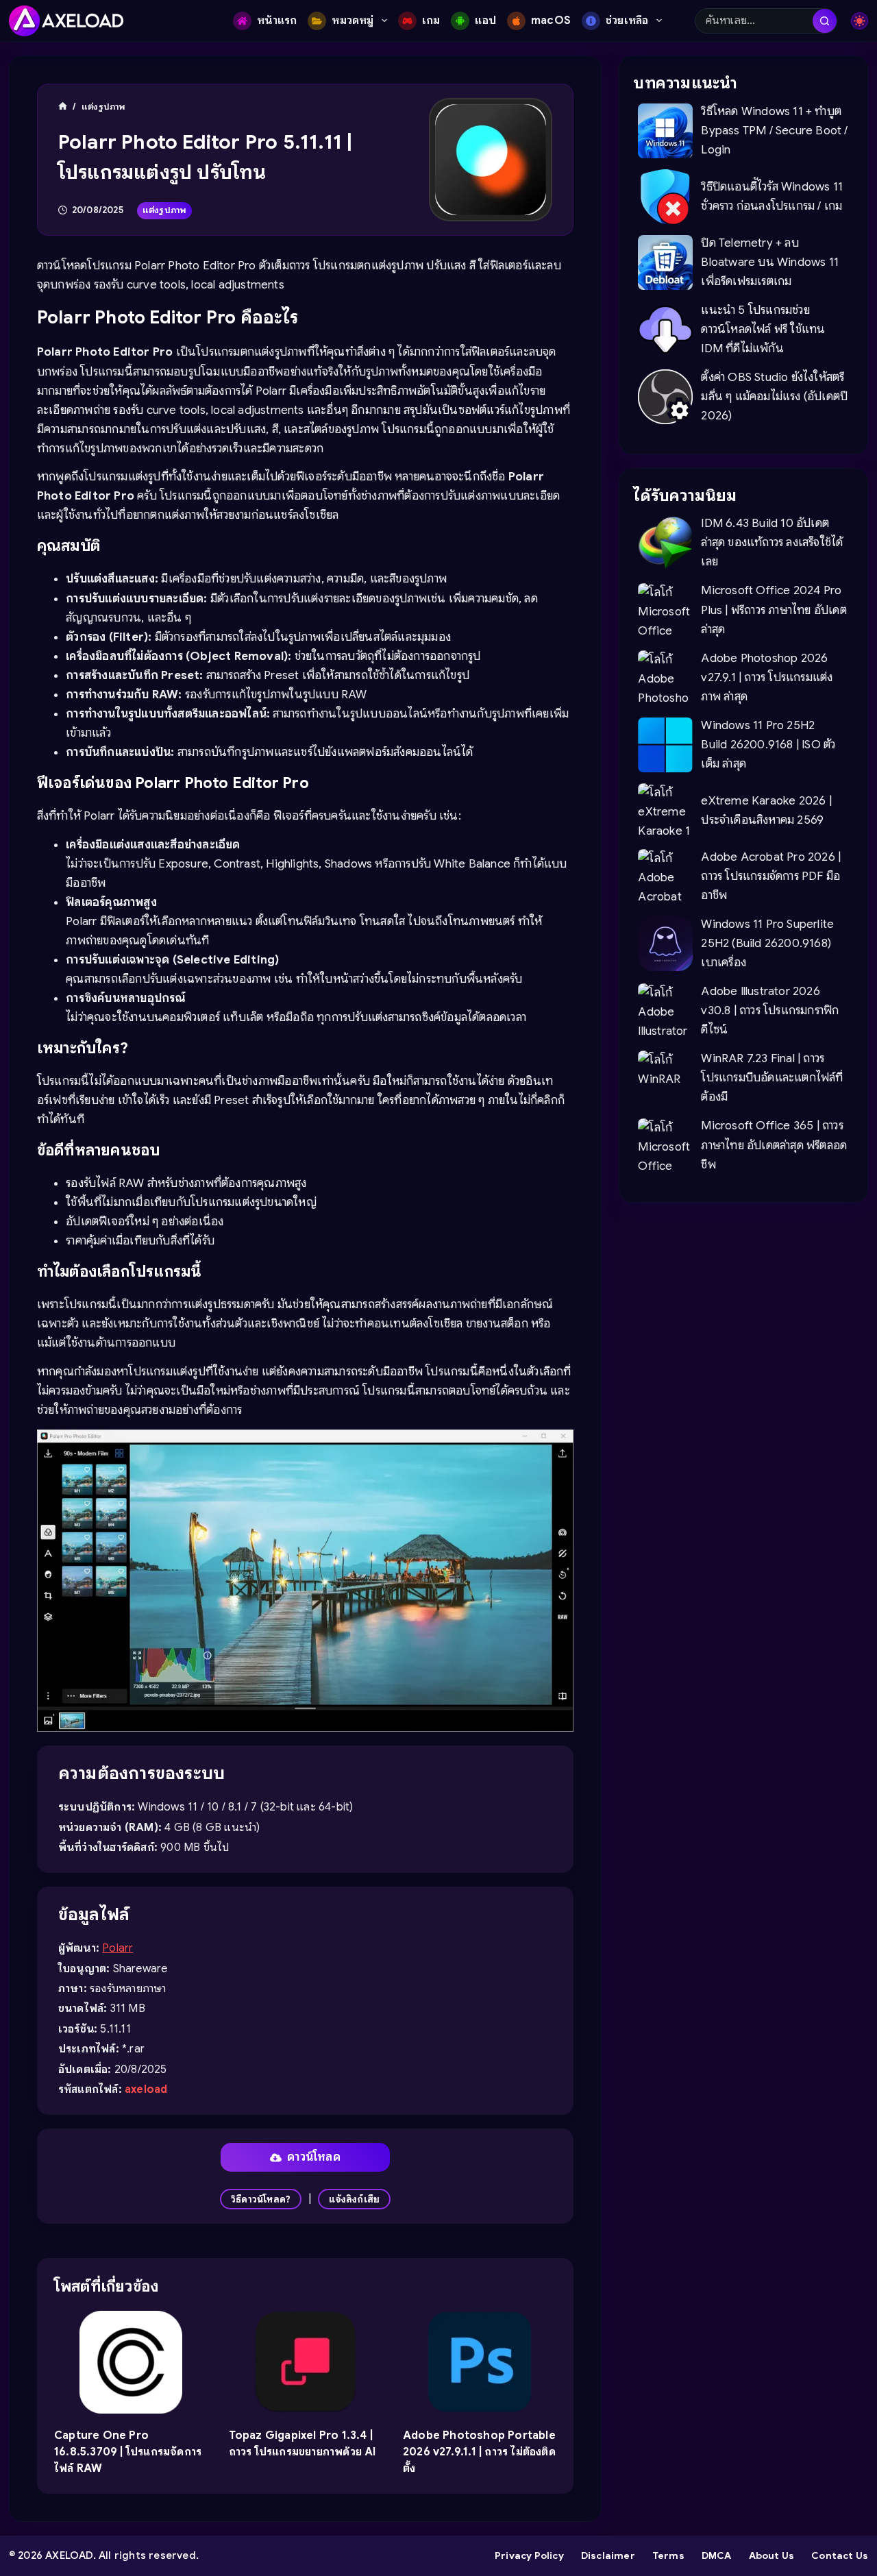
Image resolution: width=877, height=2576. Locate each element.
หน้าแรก (277, 21)
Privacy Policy (529, 2555)
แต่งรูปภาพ (165, 210)
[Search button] (825, 21)
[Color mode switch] (860, 21)
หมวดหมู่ (353, 21)
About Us (772, 2555)
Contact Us (840, 2555)
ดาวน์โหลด (314, 2157)
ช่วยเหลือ (627, 21)
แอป (485, 21)
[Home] (63, 107)
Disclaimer (608, 2555)
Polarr (118, 1948)
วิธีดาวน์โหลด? (261, 2199)
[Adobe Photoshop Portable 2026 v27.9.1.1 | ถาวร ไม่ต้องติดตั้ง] (480, 2362)
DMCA (717, 2555)
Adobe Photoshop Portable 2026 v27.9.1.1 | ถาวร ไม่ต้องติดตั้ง (479, 2452)
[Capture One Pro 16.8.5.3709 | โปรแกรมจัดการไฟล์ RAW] (131, 2362)
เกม (431, 21)
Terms (668, 2555)
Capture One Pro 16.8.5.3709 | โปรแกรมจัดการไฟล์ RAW (128, 2452)
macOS (551, 21)
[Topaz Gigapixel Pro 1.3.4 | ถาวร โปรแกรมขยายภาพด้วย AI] (305, 2362)
